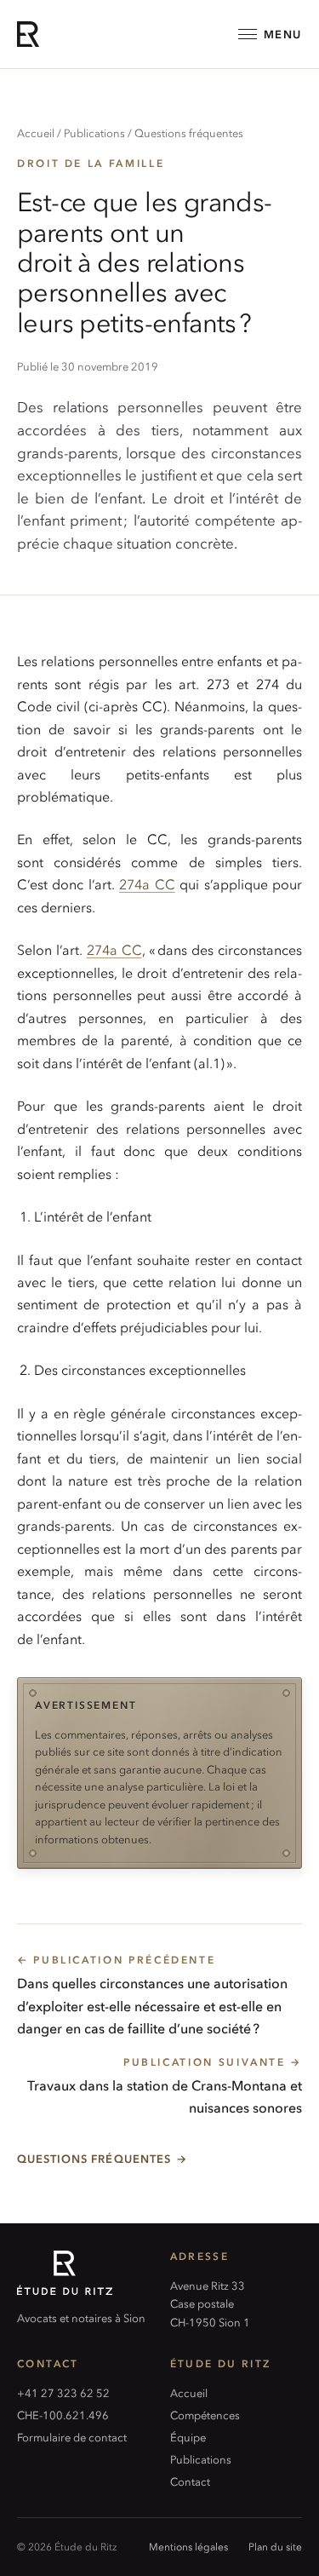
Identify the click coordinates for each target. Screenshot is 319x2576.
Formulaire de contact (72, 2437)
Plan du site (275, 2546)
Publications (94, 132)
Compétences (205, 2415)
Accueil (36, 132)
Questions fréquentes (189, 132)
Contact (190, 2481)
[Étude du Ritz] (83, 2273)
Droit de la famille (91, 163)
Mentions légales (188, 2546)
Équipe (188, 2437)
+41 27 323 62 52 (63, 2392)
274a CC (147, 884)
